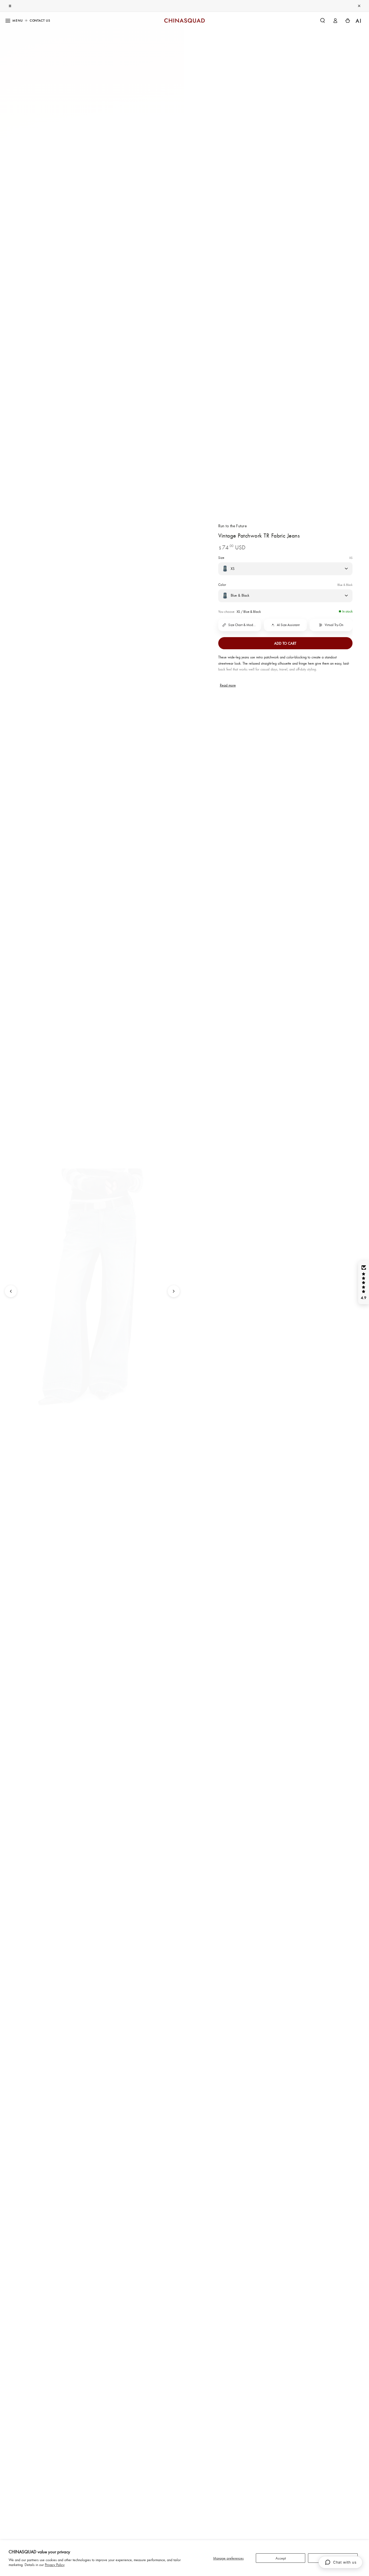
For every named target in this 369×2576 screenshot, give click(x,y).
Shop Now (204, 6)
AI (359, 21)
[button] (322, 21)
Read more (228, 685)
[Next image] (174, 1291)
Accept (281, 2558)
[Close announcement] (359, 6)
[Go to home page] (184, 21)
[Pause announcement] (10, 6)
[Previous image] (11, 1291)
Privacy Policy (55, 2565)
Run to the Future (233, 526)
